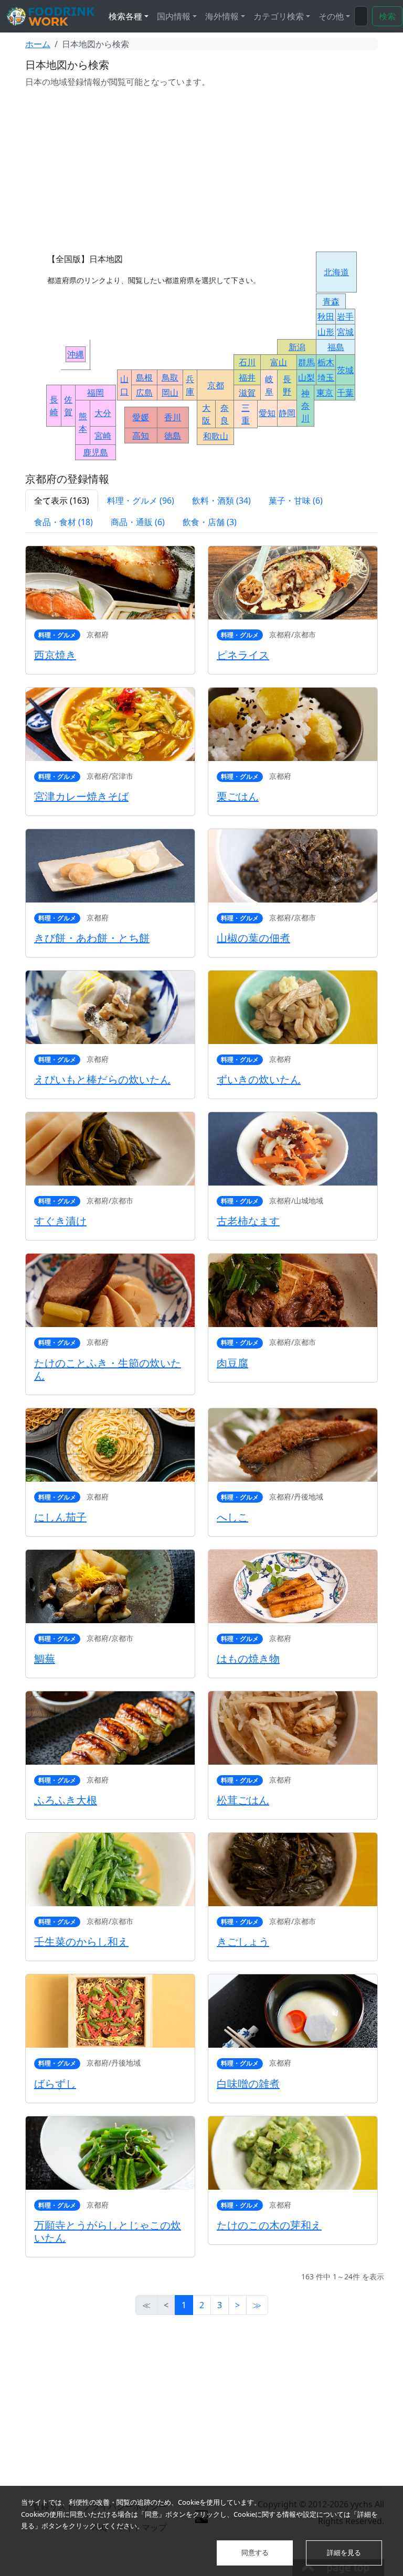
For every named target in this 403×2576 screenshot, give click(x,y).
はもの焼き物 (248, 1659)
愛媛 (141, 417)
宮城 (345, 332)
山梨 (306, 377)
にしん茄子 (60, 1517)
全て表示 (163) (62, 501)
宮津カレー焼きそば (81, 796)
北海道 (336, 272)
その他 (331, 16)
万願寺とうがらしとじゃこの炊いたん (108, 2231)
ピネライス (243, 655)
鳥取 (170, 377)
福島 (336, 347)
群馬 (306, 362)
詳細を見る (344, 2552)
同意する (255, 2552)
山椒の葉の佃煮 (253, 938)
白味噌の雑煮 (248, 2084)
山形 (326, 332)
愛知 (267, 413)
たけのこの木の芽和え (269, 2225)
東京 (325, 393)
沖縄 (76, 354)
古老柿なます (248, 1221)
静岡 (287, 413)
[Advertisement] (201, 170)
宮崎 (103, 436)
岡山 (170, 393)
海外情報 (222, 16)
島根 (144, 377)
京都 (216, 385)
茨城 (345, 370)
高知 (141, 436)
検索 (387, 16)
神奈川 (305, 406)
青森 (331, 301)
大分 (103, 413)
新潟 (297, 347)
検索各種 (125, 16)
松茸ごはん (243, 1800)
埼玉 (326, 377)
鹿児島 (96, 452)
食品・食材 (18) (63, 522)
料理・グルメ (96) (141, 501)
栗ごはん (238, 796)
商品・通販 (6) (138, 522)
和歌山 (216, 436)
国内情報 (174, 16)
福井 (247, 377)
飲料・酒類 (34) (221, 501)
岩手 (345, 317)
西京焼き (55, 655)
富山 (279, 362)
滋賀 (247, 393)
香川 (173, 417)
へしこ (232, 1517)
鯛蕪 (45, 1659)
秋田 (326, 317)
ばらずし (55, 2084)
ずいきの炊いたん (259, 1079)
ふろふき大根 (66, 1800)
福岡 (96, 393)
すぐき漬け (60, 1221)
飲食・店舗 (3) (210, 522)
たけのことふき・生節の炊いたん (108, 1369)
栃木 (326, 362)
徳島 (173, 436)
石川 (247, 362)
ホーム (38, 44)
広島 (144, 393)
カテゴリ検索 (279, 16)
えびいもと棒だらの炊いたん (102, 1079)
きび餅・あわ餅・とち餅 (92, 938)
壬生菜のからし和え (81, 1942)
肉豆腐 (232, 1363)
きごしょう (243, 1942)
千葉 (345, 393)
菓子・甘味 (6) (296, 501)
